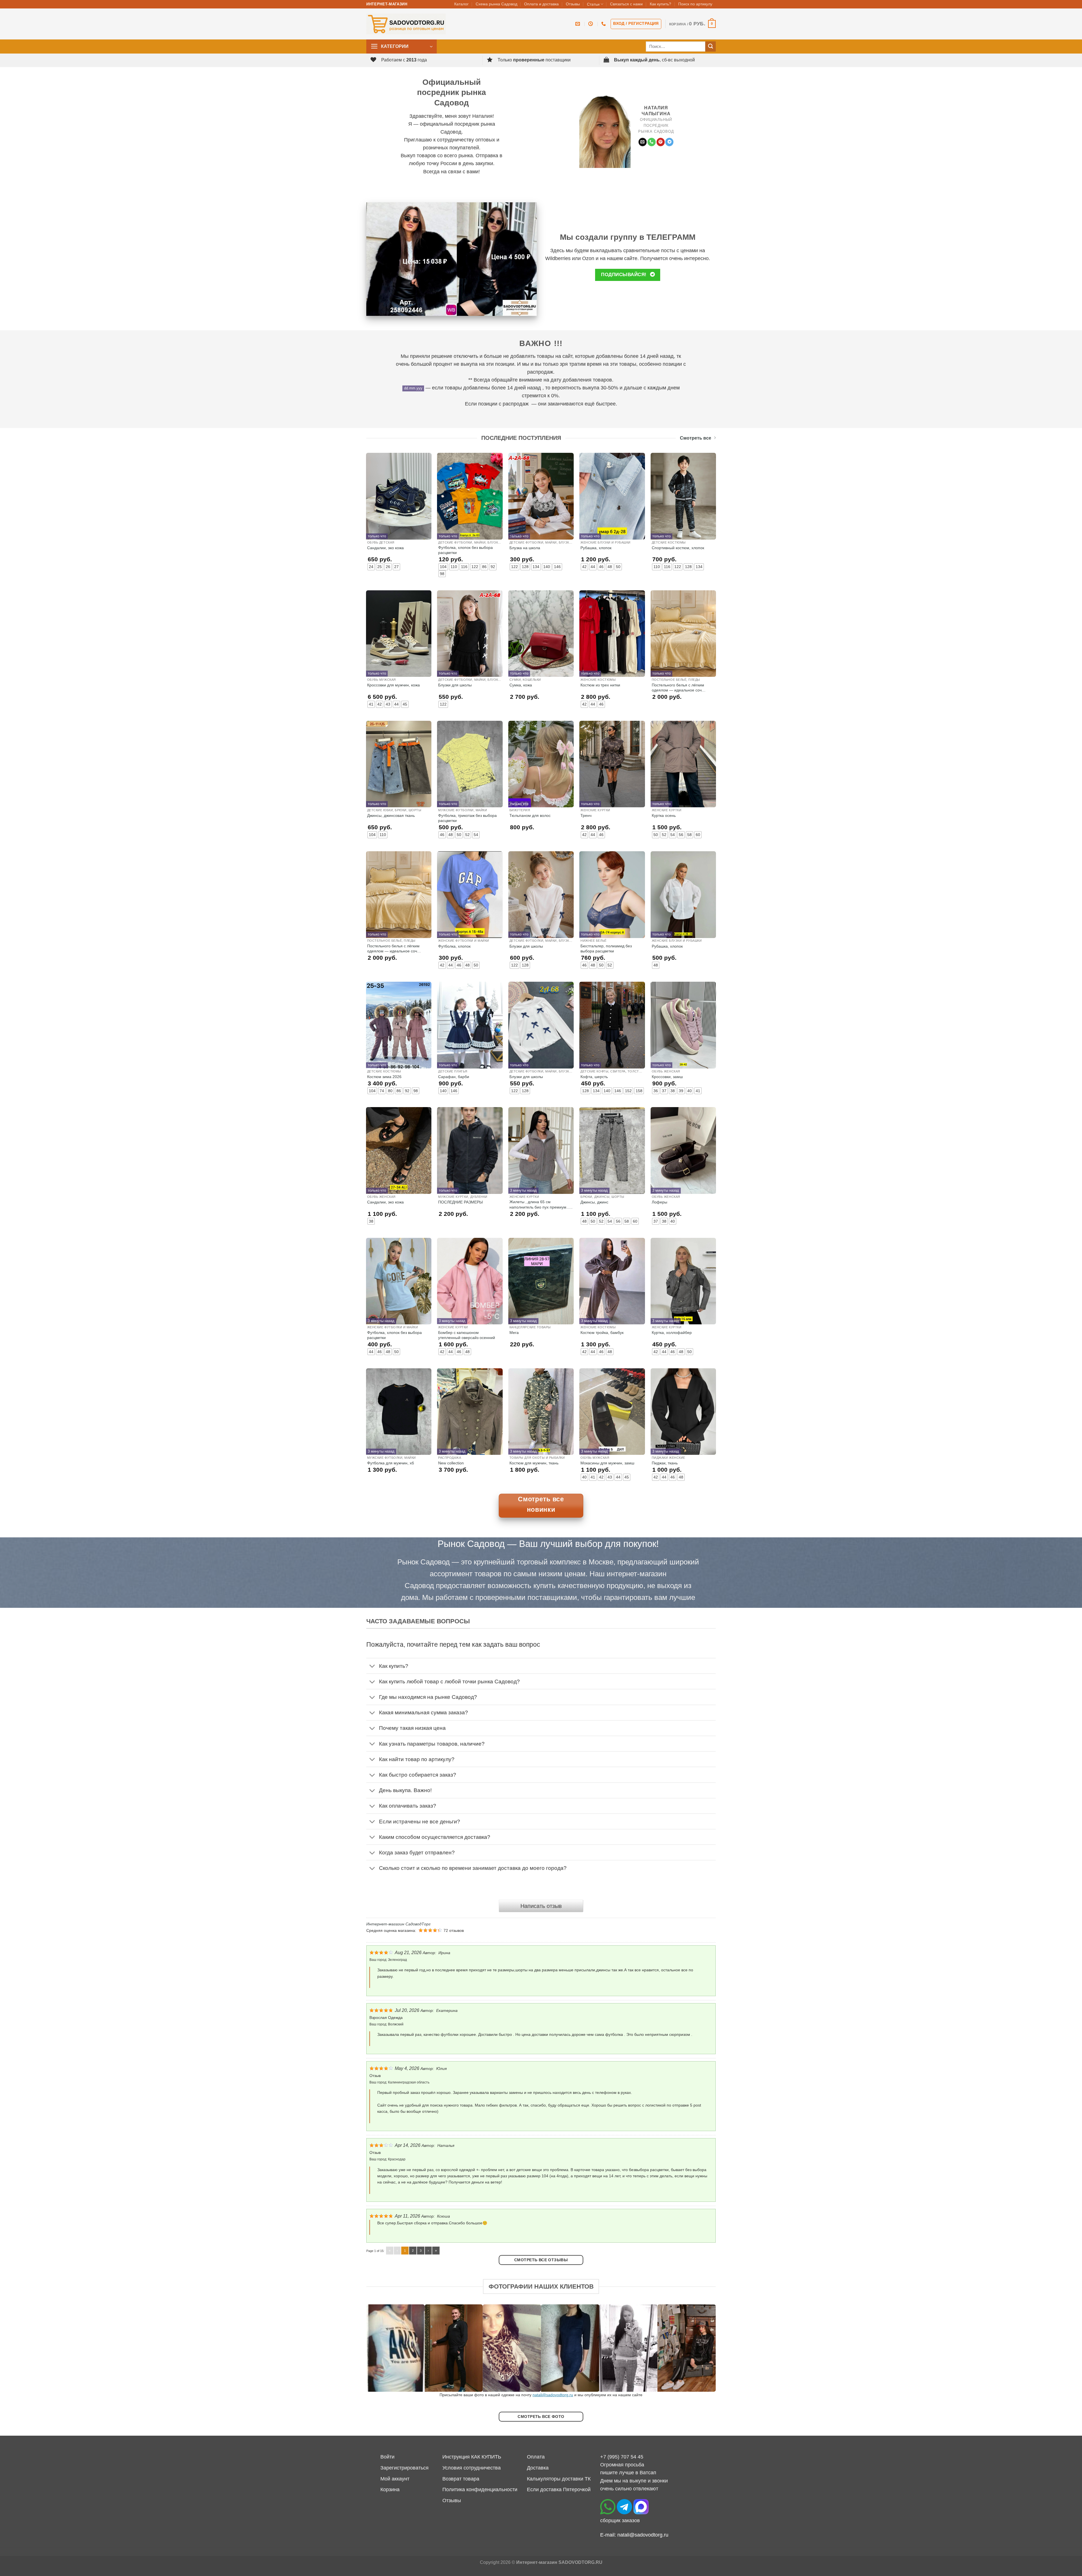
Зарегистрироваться (404, 2468)
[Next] (702, 2348)
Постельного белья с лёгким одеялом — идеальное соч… (679, 688)
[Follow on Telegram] (669, 142)
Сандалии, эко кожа (385, 548)
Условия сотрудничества (472, 2468)
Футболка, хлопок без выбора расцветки (465, 550)
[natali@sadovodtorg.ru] (578, 24)
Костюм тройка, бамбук (602, 1333)
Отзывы (573, 4)
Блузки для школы (455, 685)
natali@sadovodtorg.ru (553, 2395)
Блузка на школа (525, 548)
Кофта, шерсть (594, 1077)
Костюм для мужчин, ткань (534, 1463)
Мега (514, 1333)
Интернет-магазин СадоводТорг (398, 1924)
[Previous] (380, 2348)
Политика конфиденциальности (480, 2489)
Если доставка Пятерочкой (559, 2489)
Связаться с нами (626, 4)
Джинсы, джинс (594, 1202)
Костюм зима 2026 (384, 1077)
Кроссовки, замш (667, 1077)
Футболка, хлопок (454, 946)
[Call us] (652, 142)
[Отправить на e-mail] (643, 142)
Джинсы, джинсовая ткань (391, 815)
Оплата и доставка (541, 4)
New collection (451, 1463)
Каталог (461, 4)
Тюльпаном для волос (530, 815)
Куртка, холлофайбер (672, 1333)
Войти (387, 2457)
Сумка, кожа (521, 685)
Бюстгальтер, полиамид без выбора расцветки (606, 948)
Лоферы (659, 1202)
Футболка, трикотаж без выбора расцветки (467, 818)
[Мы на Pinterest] (661, 142)
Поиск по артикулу (695, 4)
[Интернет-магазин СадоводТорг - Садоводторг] (406, 24)
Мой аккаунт (395, 2479)
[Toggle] (372, 1667)
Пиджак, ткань (665, 1463)
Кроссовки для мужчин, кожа (393, 685)
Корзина (390, 2489)
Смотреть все (696, 438)
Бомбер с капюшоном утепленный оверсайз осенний (467, 1335)
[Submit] (710, 47)
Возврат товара (461, 2479)
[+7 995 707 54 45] (604, 24)
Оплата (536, 2457)
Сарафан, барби (454, 1077)
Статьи (593, 4)
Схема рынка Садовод (496, 4)
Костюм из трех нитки (600, 685)
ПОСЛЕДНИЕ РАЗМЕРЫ (460, 1202)
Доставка (538, 2468)
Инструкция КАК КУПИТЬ (472, 2457)
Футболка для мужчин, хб (391, 1463)
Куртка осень (664, 815)
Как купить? (660, 4)
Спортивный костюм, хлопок (678, 548)
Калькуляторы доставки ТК (559, 2479)
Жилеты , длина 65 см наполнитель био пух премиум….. (541, 1204)
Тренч (586, 815)
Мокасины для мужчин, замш (607, 1463)
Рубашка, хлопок (596, 548)
